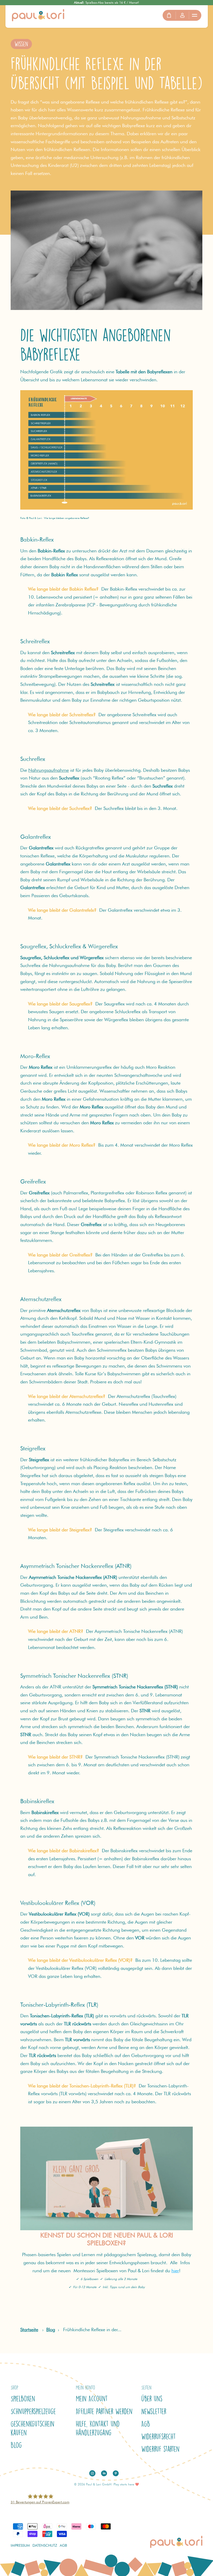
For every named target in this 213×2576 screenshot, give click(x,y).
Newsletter (154, 2411)
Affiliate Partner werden (104, 2411)
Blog (51, 2330)
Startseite (29, 2330)
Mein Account (92, 2399)
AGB (146, 2424)
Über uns (152, 2399)
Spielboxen (23, 2399)
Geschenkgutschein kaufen (32, 2428)
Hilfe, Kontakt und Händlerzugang (98, 2428)
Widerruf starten (160, 2449)
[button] (195, 15)
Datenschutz (45, 2545)
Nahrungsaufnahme (49, 770)
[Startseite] (106, 2178)
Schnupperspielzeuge (33, 2411)
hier (175, 2271)
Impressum (20, 2545)
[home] (38, 15)
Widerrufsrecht (159, 2437)
